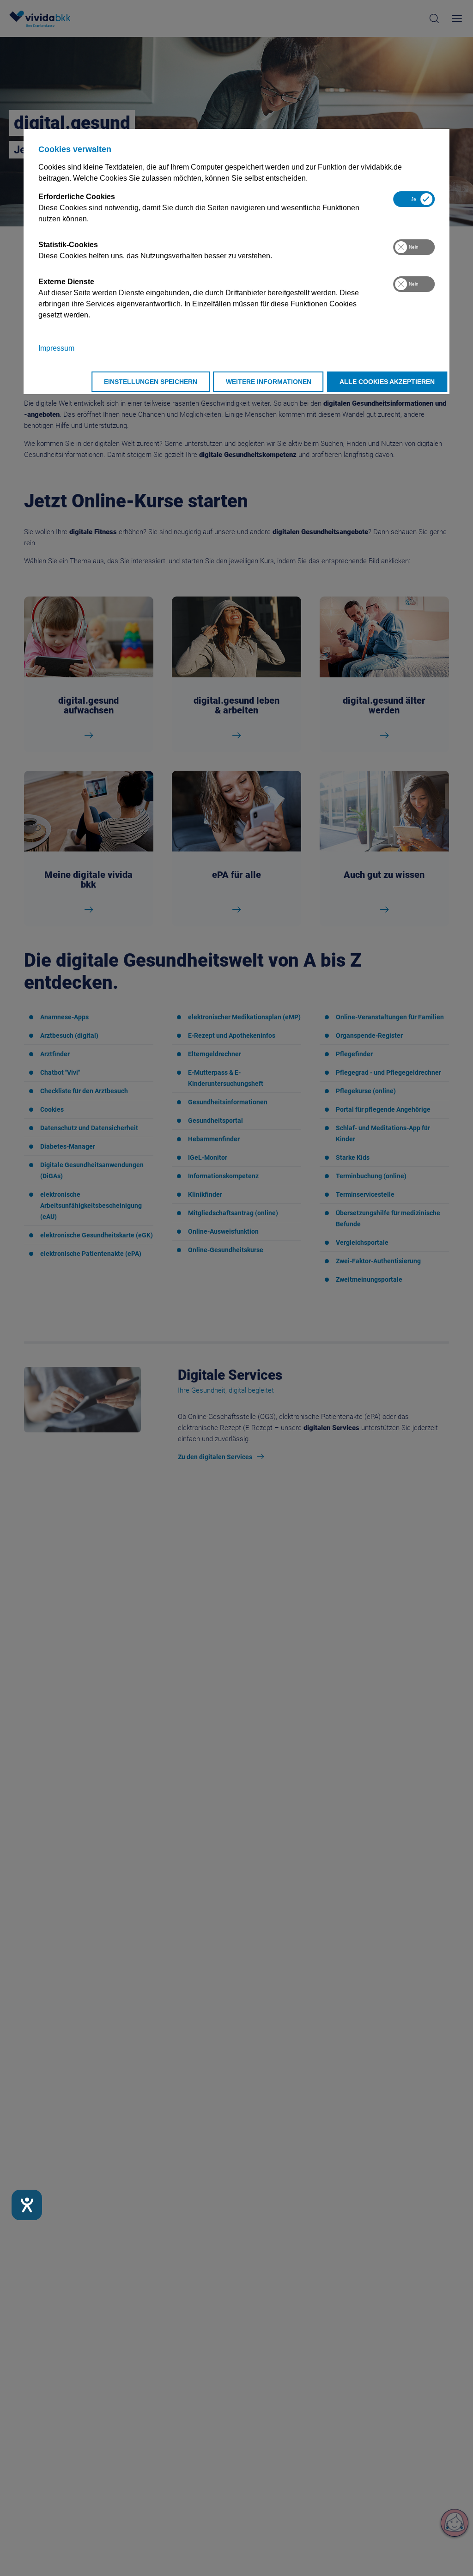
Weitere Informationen (269, 382)
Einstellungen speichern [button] (151, 382)
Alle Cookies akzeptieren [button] (387, 382)
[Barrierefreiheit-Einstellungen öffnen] (27, 2205)
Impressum (56, 348)
